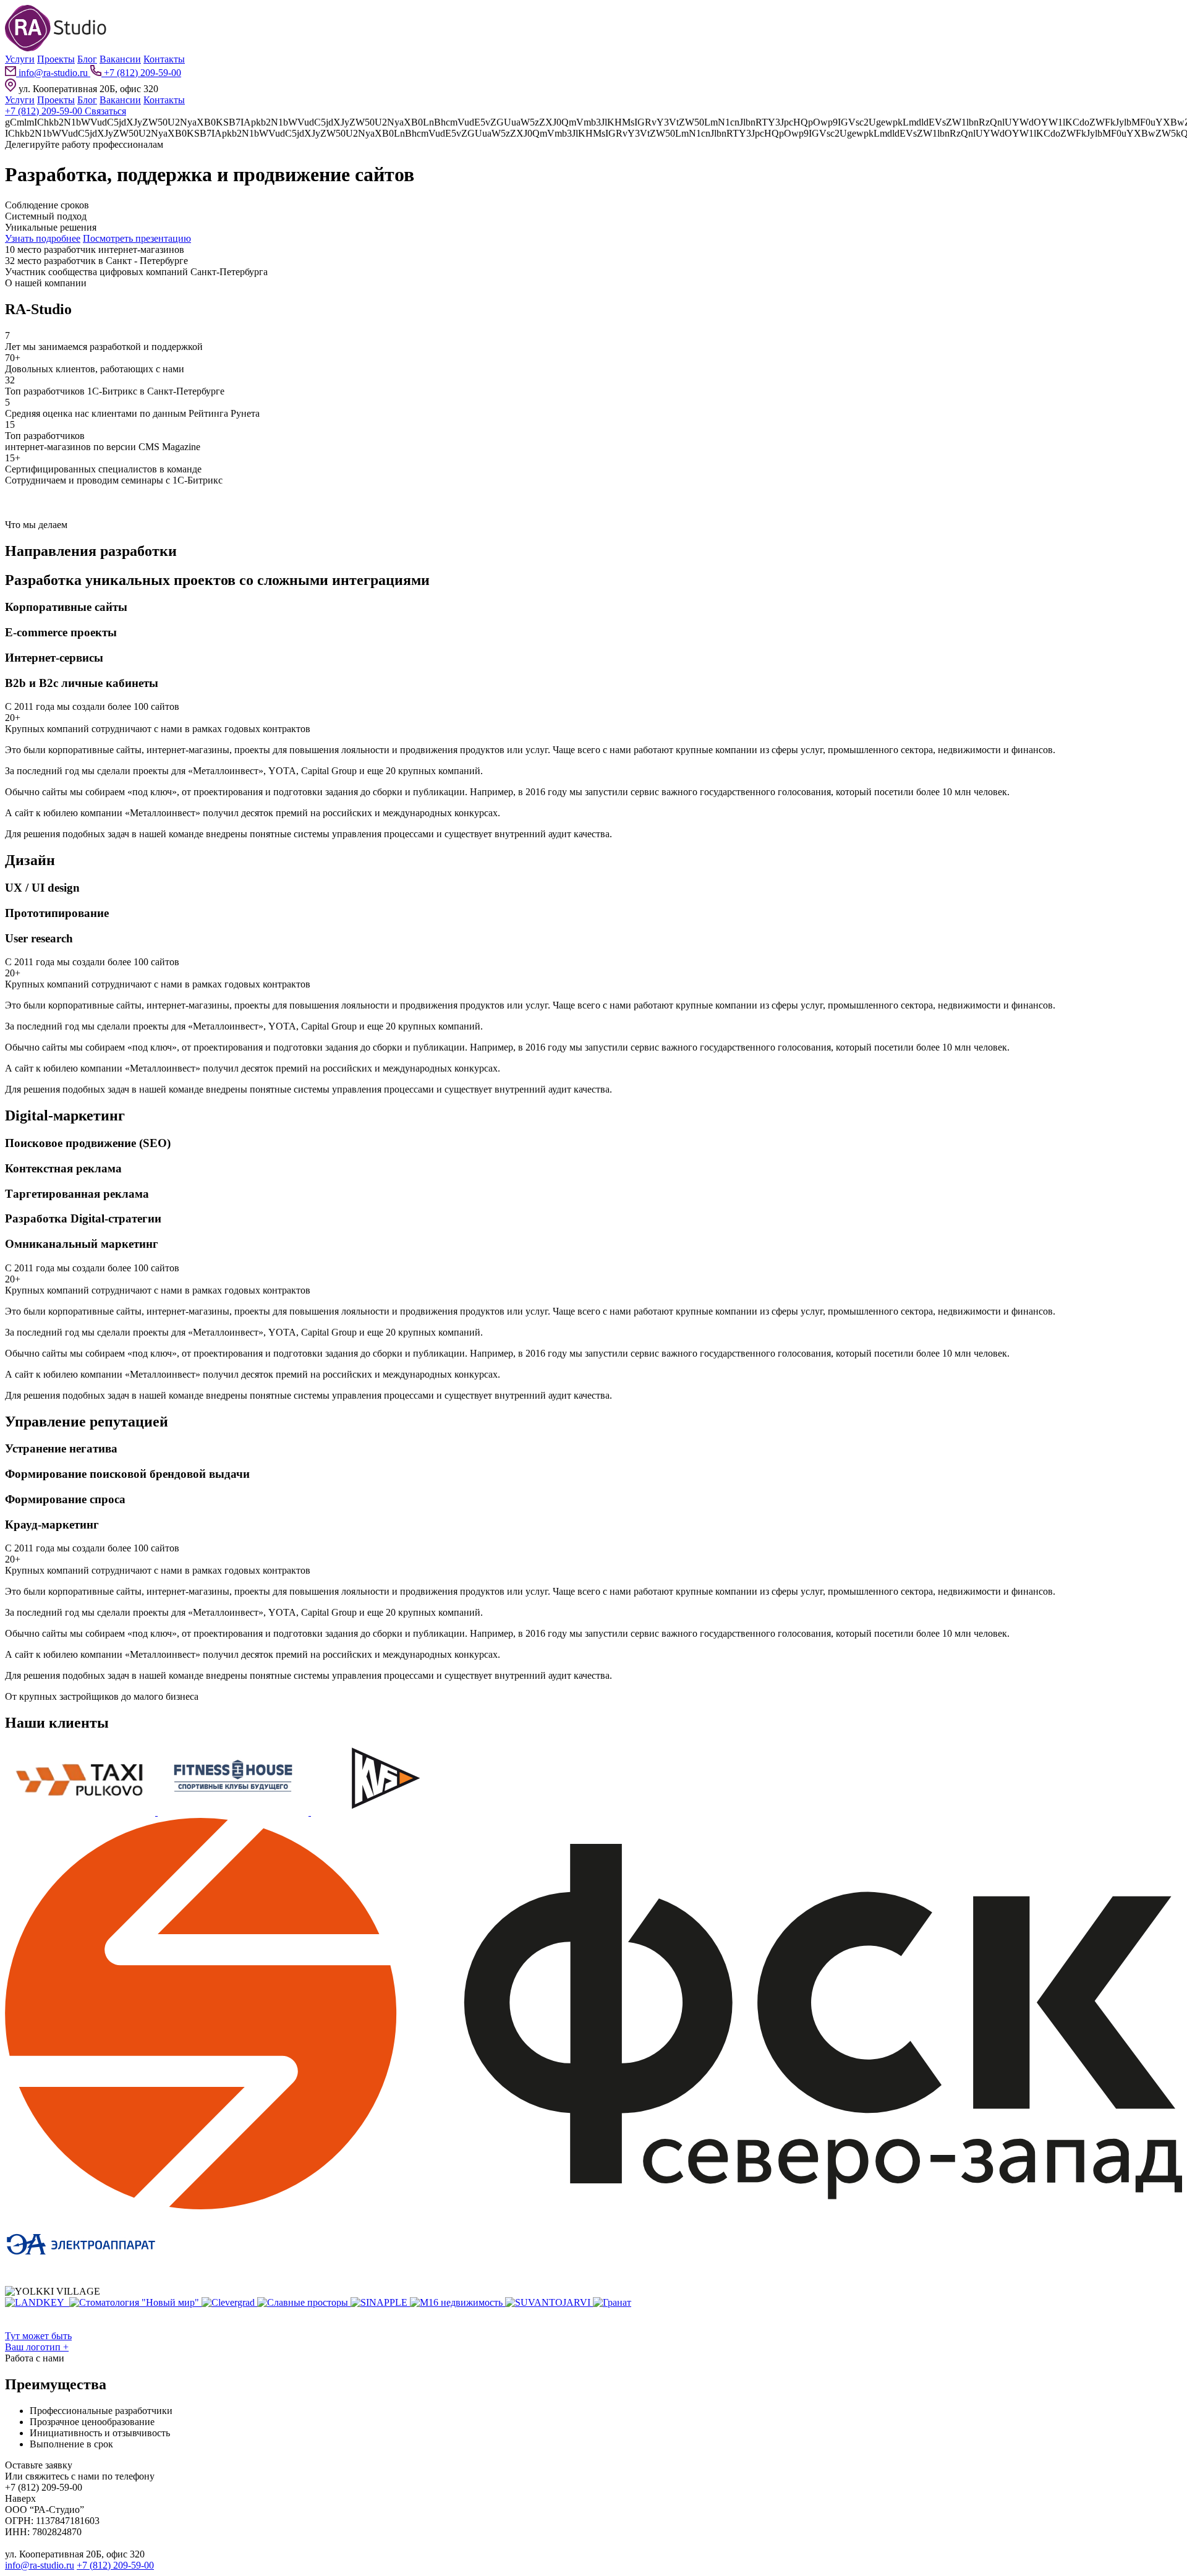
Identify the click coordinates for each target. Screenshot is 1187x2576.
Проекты (56, 59)
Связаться (105, 111)
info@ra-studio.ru (53, 73)
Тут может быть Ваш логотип (38, 2341)
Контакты (164, 59)
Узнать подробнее (43, 238)
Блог (87, 59)
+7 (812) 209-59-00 (141, 73)
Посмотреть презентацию (137, 238)
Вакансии (120, 59)
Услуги (20, 59)
